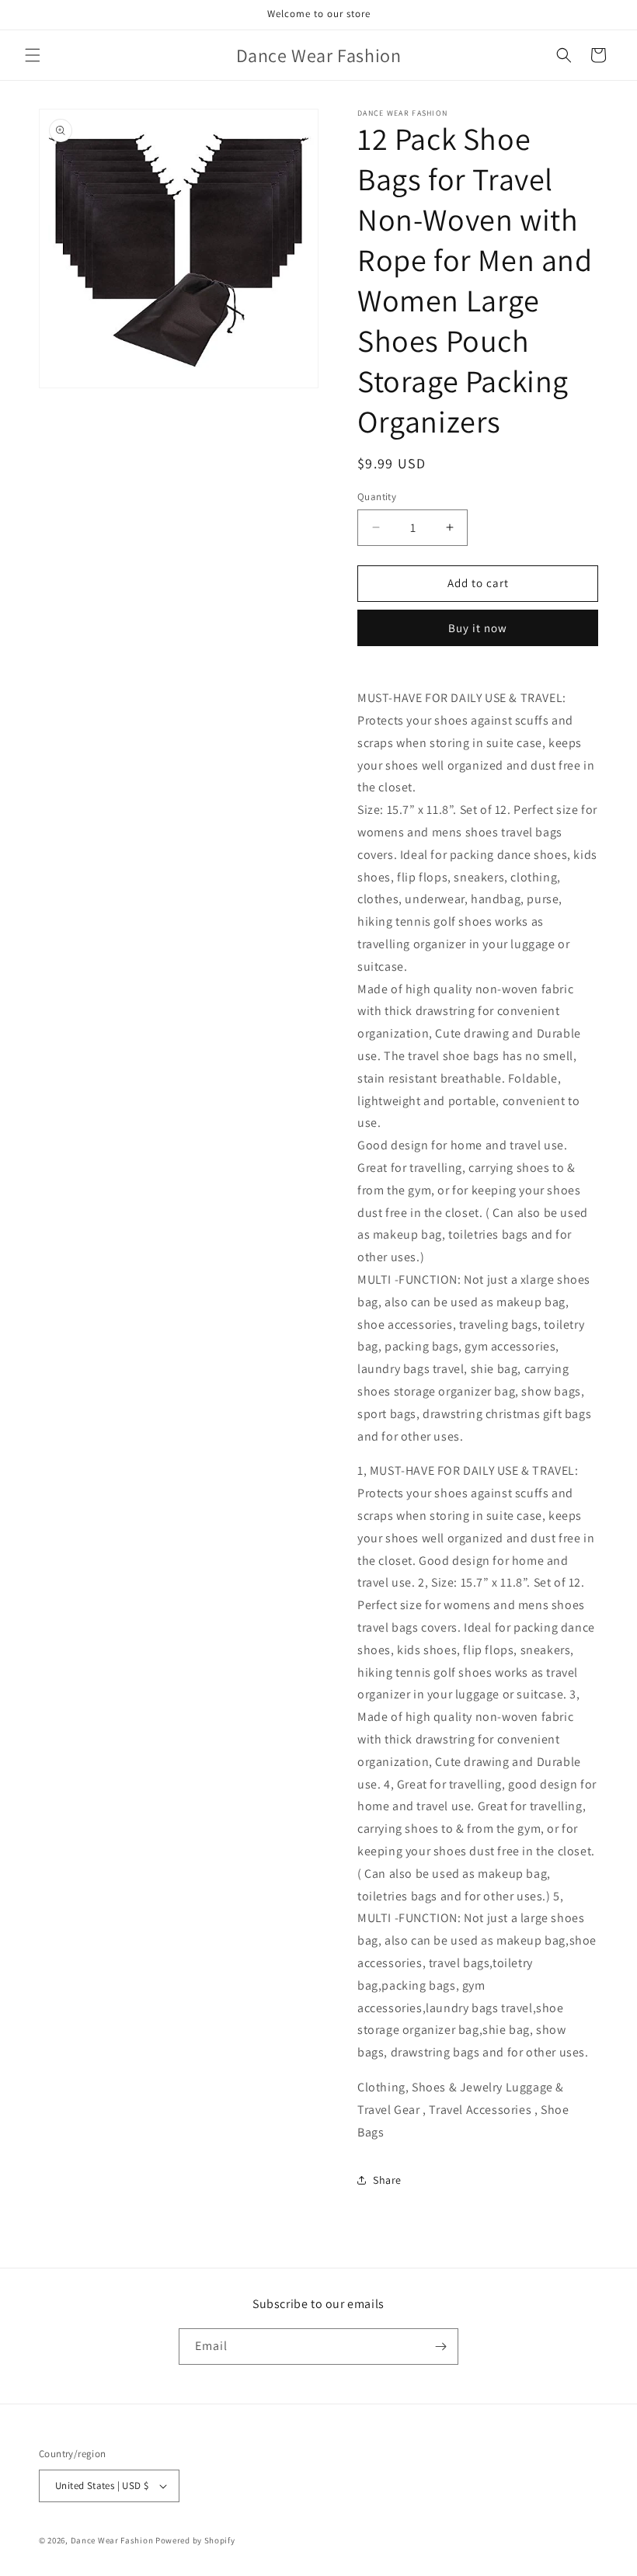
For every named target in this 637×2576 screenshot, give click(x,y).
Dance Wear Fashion (112, 2540)
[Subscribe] (440, 2347)
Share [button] (387, 2180)
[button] (33, 55)
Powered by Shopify (195, 2540)
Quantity (377, 497)
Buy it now (478, 628)
